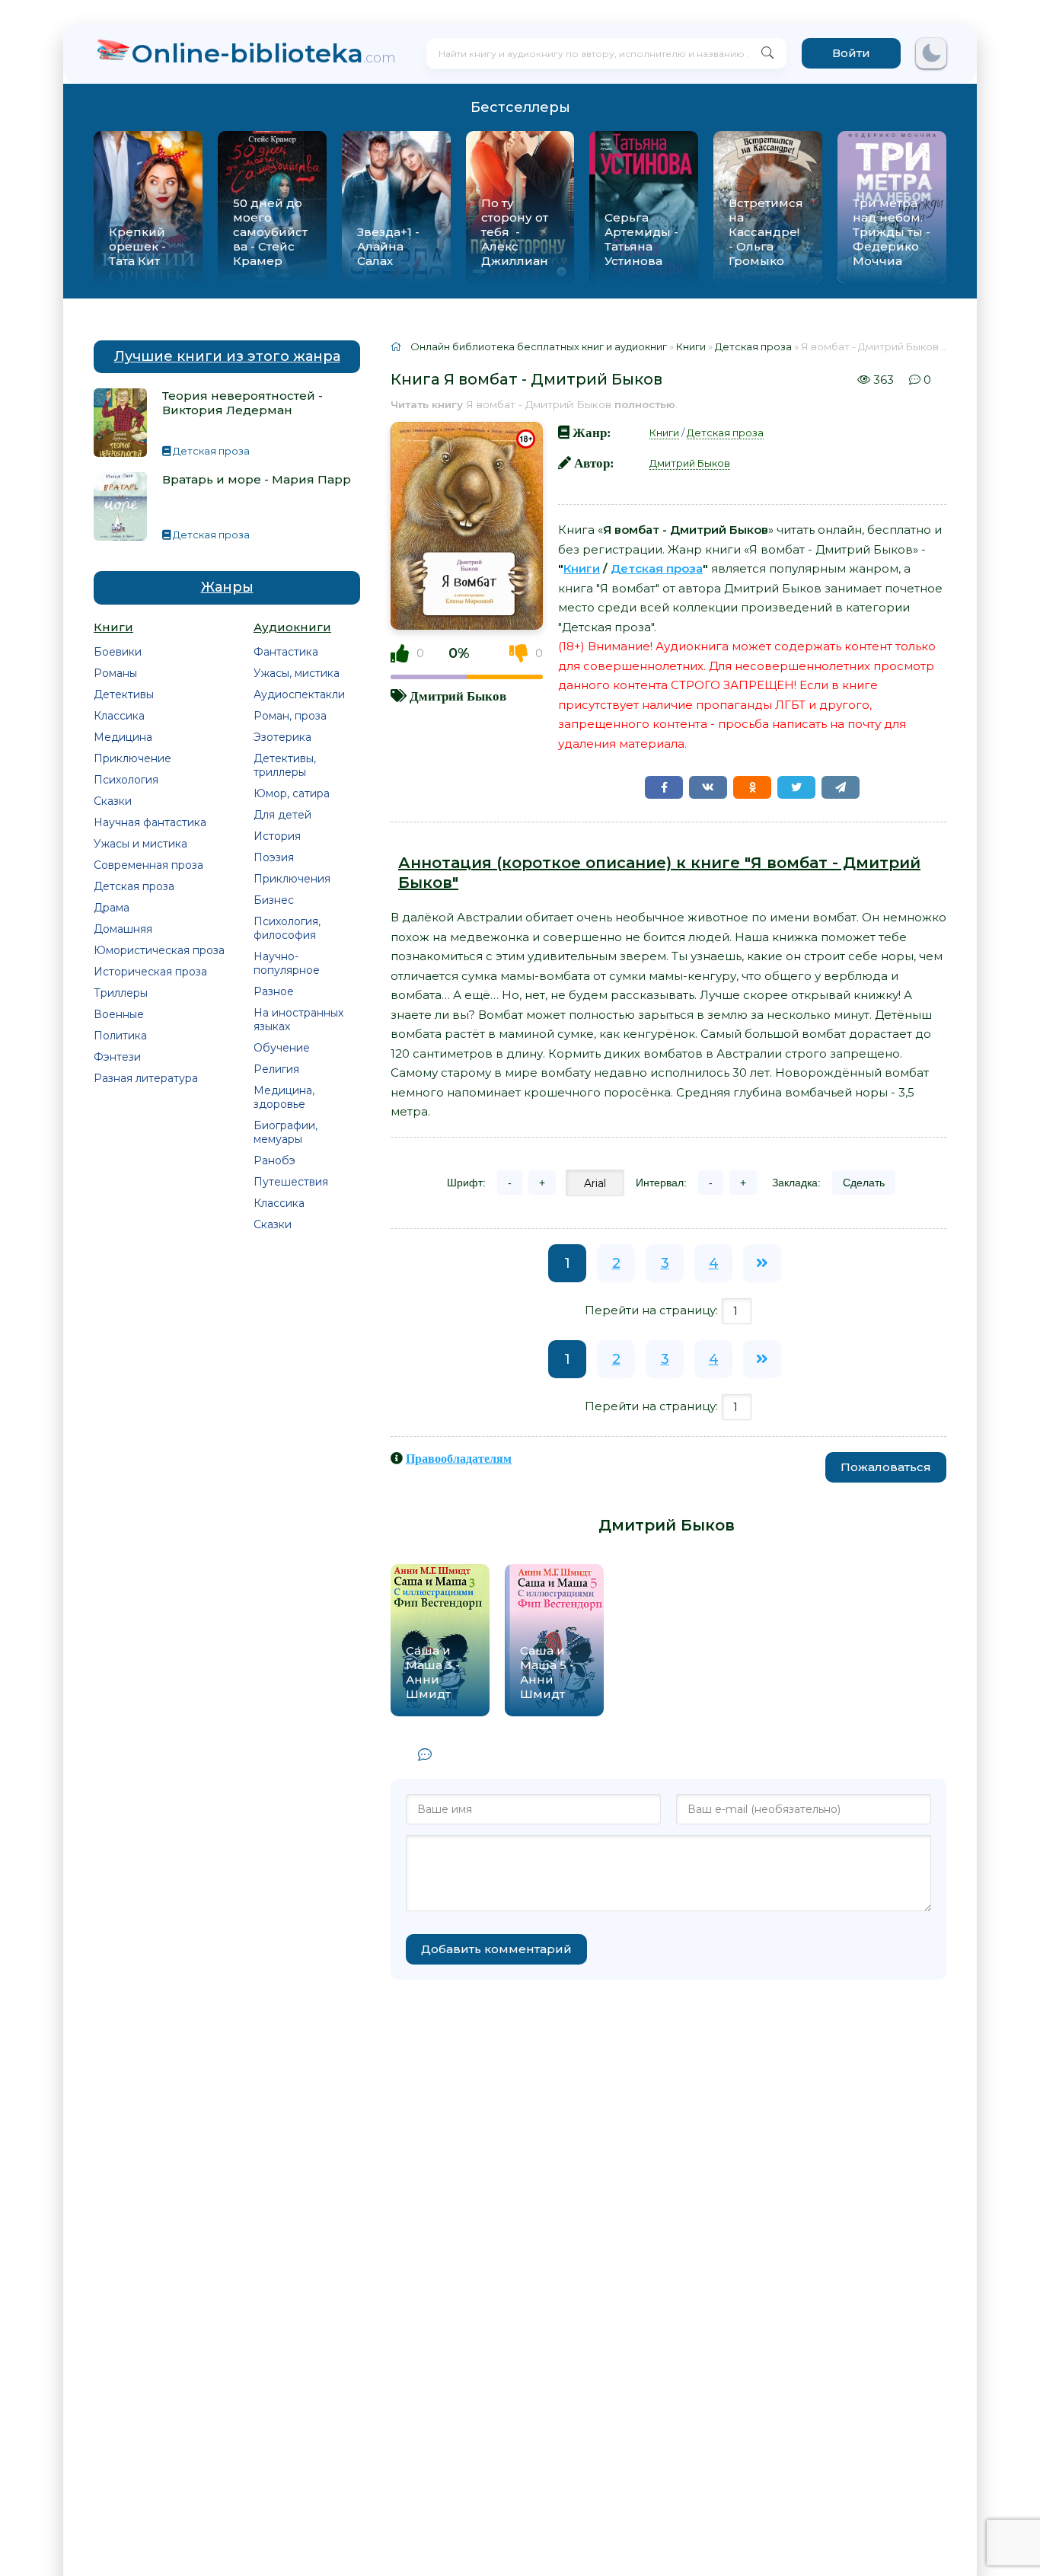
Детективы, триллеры (285, 765)
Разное (274, 991)
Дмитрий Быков (458, 696)
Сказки (113, 801)
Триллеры (121, 993)
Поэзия (274, 857)
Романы (115, 673)
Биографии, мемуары (286, 1132)
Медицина (123, 737)
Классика (119, 716)
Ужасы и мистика (140, 844)
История (277, 836)
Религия (276, 1069)
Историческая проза (150, 972)
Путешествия (291, 1182)
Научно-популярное (287, 963)
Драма (112, 908)
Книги (664, 433)
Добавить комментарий (496, 1949)
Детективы (124, 694)
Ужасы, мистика (297, 673)
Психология (126, 780)
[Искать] (767, 53)
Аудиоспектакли (299, 694)
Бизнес (274, 900)
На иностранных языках (298, 1020)
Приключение (132, 758)
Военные (119, 1014)
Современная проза (148, 865)
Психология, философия (287, 928)
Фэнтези (117, 1057)
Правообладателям (459, 1458)
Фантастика (286, 652)
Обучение (282, 1048)
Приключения (292, 879)
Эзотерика (282, 737)
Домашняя (123, 929)
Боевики (118, 652)
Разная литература (146, 1078)
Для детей (282, 815)
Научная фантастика (150, 822)
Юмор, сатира (292, 793)
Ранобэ (274, 1160)
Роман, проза (290, 716)
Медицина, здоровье (284, 1097)
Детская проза (134, 886)
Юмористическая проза (159, 950)
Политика (120, 1036)
